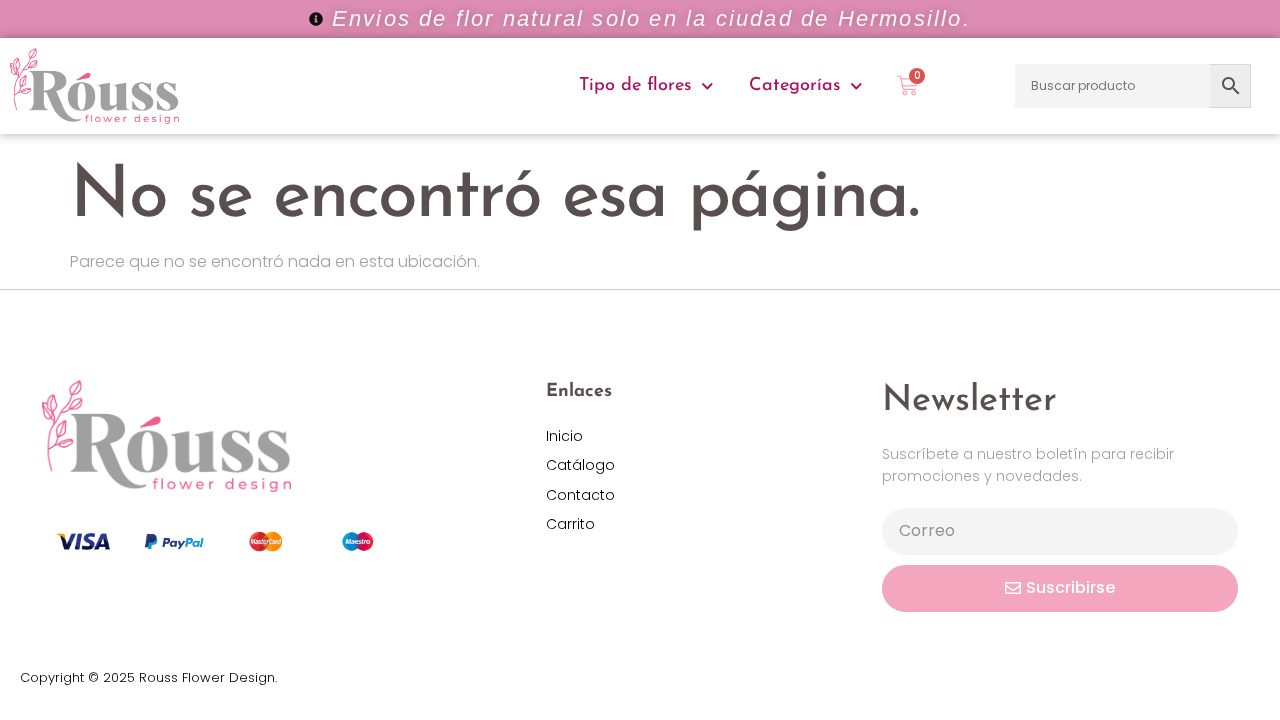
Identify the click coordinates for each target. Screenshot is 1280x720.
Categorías (794, 86)
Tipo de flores (635, 86)
